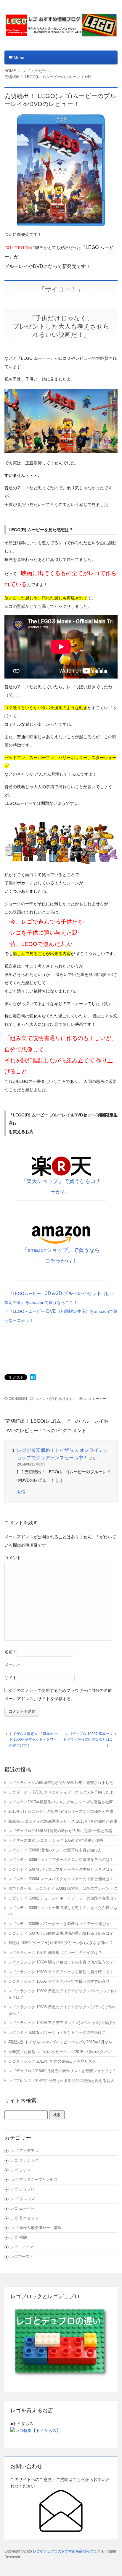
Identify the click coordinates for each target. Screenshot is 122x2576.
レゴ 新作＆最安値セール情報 (36, 2228)
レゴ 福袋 (19, 2237)
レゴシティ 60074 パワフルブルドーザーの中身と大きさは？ (61, 1869)
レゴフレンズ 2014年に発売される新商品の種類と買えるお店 (61, 2081)
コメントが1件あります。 (56, 1399)
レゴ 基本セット (24, 2218)
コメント (13, 1558)
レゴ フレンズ (23, 2199)
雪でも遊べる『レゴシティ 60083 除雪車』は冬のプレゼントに (63, 1888)
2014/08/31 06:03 (31, 1464)
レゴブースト (22, 2256)
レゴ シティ (21, 2170)
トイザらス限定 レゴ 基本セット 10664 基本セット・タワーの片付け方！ (33, 1740)
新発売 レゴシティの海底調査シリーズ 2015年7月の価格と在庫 (63, 1821)
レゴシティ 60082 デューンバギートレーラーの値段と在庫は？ (63, 1898)
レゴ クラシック (24, 2160)
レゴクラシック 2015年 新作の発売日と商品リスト (52, 2061)
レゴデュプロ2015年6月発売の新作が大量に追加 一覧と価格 (60, 1831)
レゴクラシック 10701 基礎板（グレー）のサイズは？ (55, 1953)
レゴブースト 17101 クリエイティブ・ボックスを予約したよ (61, 1792)
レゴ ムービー (95, 1399)
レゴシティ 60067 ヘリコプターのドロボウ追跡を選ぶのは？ (61, 1860)
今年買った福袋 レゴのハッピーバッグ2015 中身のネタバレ (60, 2052)
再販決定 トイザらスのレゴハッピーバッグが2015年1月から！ (62, 2042)
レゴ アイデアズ (24, 2151)
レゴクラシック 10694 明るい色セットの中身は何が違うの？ (61, 1962)
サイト (11, 1678)
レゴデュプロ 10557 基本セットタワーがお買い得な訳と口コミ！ (88, 1740)
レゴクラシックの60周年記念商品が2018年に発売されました (61, 1783)
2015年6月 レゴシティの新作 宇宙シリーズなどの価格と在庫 (61, 1811)
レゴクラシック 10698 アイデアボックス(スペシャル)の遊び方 (62, 2023)
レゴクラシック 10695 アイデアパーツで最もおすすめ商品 (59, 1981)
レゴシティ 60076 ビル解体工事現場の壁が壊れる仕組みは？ (61, 1933)
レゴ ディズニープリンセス (34, 2180)
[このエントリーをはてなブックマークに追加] (33, 1378)
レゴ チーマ (22, 2247)
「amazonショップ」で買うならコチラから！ (61, 1255)
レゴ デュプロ (23, 2189)
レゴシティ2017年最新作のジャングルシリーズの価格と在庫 (61, 1802)
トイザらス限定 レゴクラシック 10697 (56, 1840)
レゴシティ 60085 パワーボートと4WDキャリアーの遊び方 (59, 1924)
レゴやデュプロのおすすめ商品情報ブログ (67, 2551)
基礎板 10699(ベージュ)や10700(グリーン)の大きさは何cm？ (61, 1943)
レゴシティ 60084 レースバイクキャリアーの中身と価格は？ (61, 1879)
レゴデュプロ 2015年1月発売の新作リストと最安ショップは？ (62, 2071)
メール (12, 1665)
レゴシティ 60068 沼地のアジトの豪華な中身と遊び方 (55, 1850)
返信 (21, 1492)
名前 (10, 1652)
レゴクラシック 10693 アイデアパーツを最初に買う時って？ (61, 1972)
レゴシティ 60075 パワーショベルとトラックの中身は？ (57, 2032)
